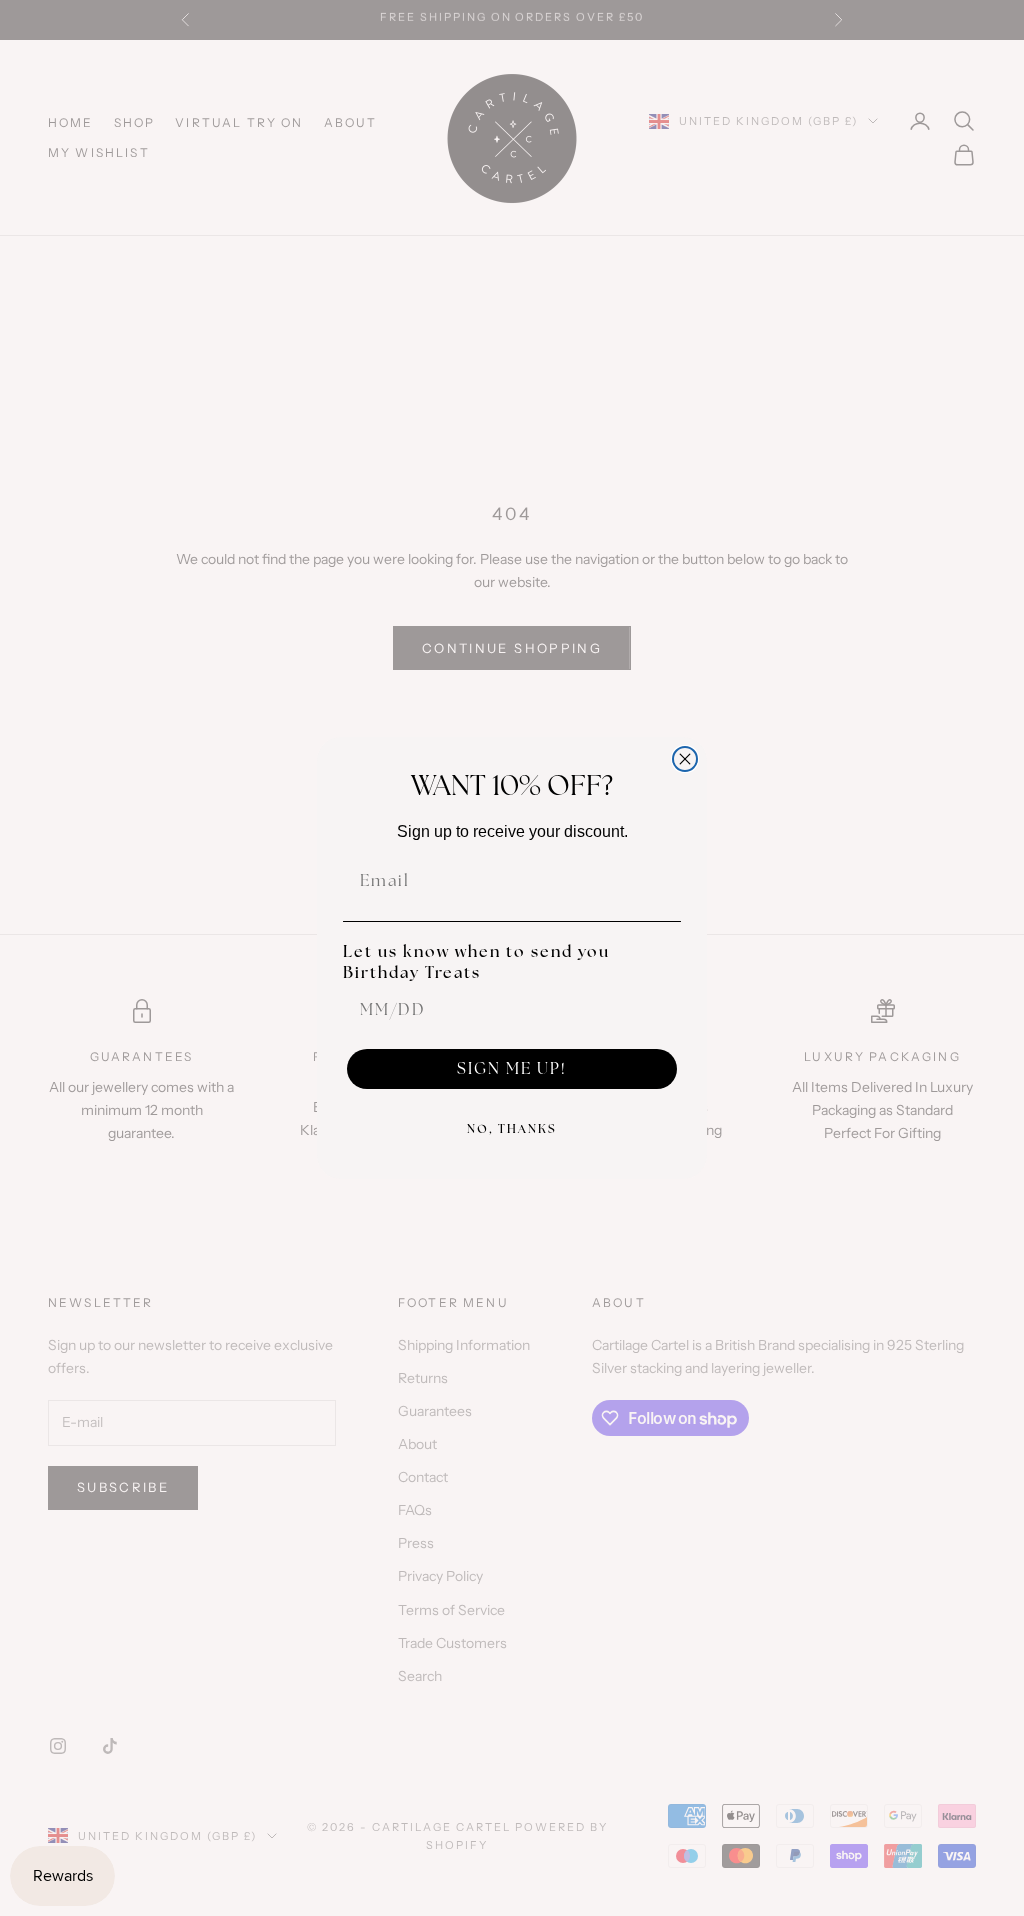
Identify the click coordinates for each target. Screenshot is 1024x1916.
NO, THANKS (512, 1129)
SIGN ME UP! (512, 1068)
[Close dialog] (685, 759)
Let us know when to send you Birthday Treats (476, 962)
